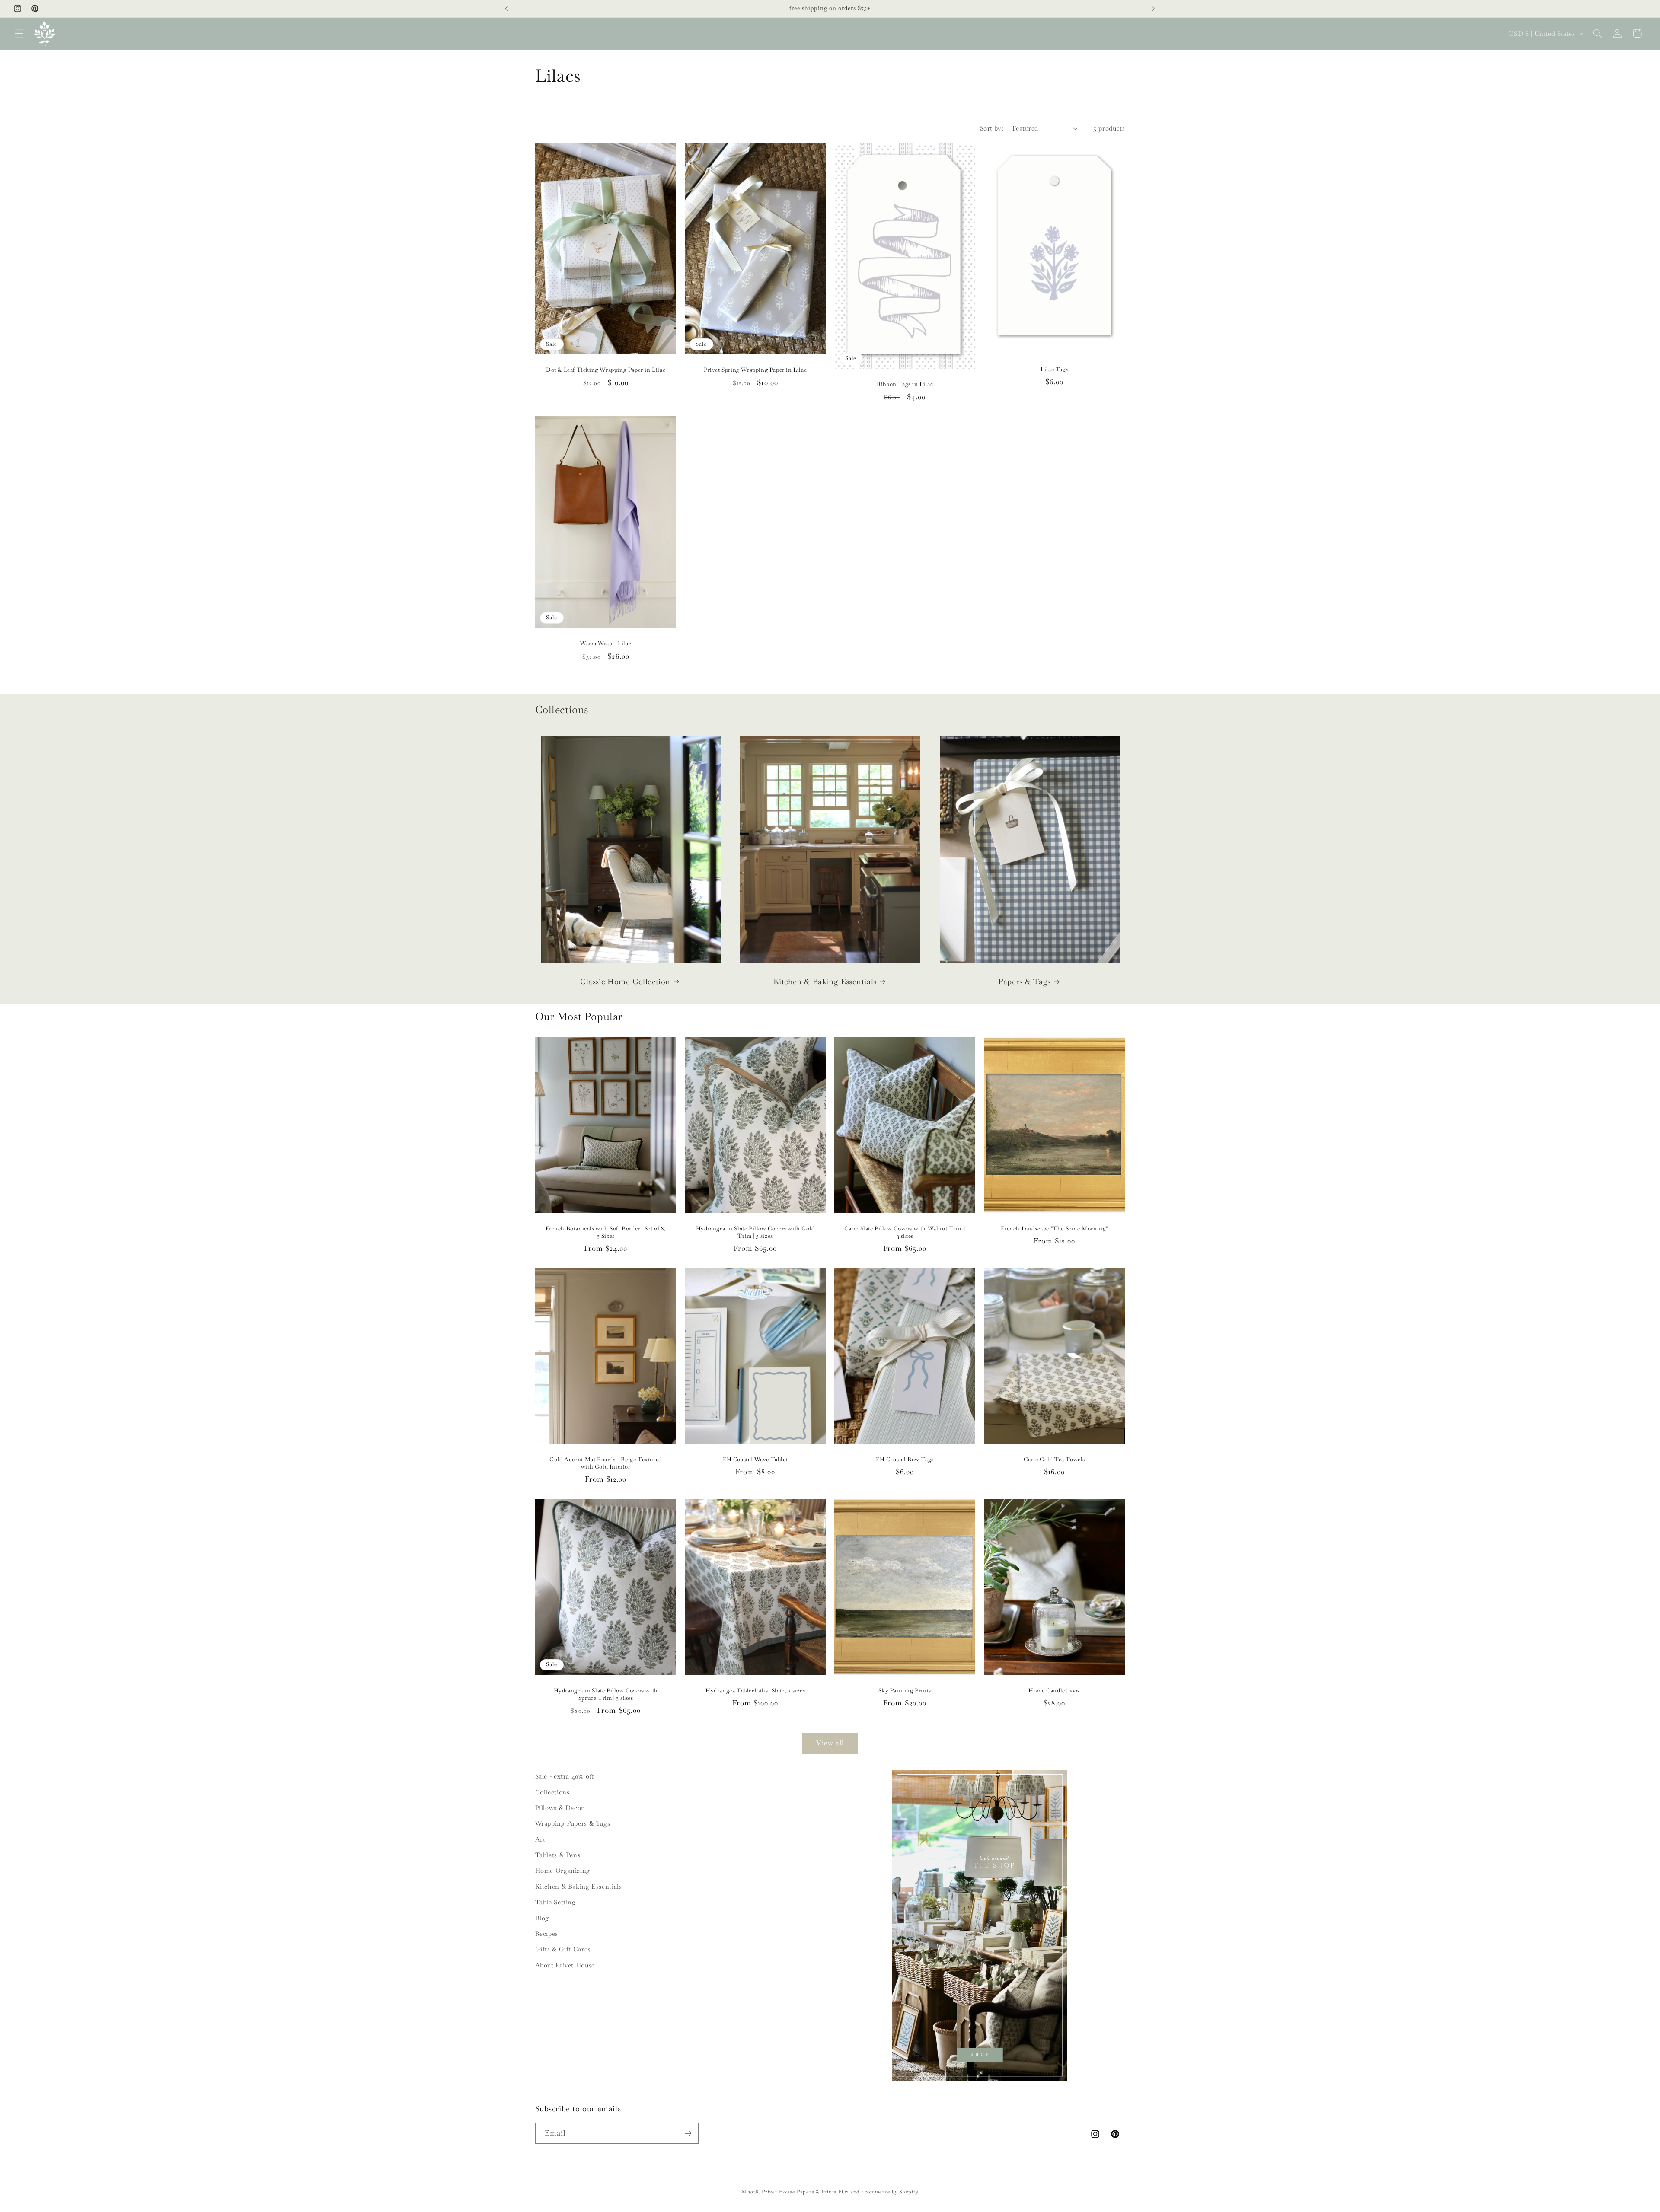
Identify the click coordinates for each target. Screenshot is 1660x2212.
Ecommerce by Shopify (890, 2191)
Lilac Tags (1054, 369)
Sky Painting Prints (905, 1691)
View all (830, 1743)
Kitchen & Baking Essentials (825, 981)
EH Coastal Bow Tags (905, 1460)
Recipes (547, 1933)
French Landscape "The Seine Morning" (1055, 1229)
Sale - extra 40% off (565, 1776)
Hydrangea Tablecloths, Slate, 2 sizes (755, 1691)
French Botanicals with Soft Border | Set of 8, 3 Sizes (606, 1232)
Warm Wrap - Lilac (606, 644)
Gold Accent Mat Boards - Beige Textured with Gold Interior (605, 1463)
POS (843, 2191)
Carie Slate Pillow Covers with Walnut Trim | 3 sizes (905, 1232)
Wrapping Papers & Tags (573, 1823)
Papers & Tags (1025, 981)
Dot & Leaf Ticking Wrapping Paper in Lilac (606, 370)
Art (540, 1839)
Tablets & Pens (558, 1855)
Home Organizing (563, 1870)
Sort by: (992, 128)
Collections (552, 1792)
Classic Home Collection (625, 981)
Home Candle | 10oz (1054, 1691)
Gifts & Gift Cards (563, 1949)
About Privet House (565, 1965)
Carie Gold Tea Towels (1055, 1460)
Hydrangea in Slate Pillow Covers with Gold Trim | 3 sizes (755, 1232)
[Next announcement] (1153, 9)
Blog (542, 1918)
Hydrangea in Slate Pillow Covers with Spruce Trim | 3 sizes (605, 1694)
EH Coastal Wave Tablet (755, 1460)
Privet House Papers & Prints (799, 2191)
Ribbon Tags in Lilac (905, 384)
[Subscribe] (688, 2133)
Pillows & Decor (560, 1808)
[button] (19, 33)
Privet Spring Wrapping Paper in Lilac (755, 370)
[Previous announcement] (507, 9)
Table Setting (555, 1902)
